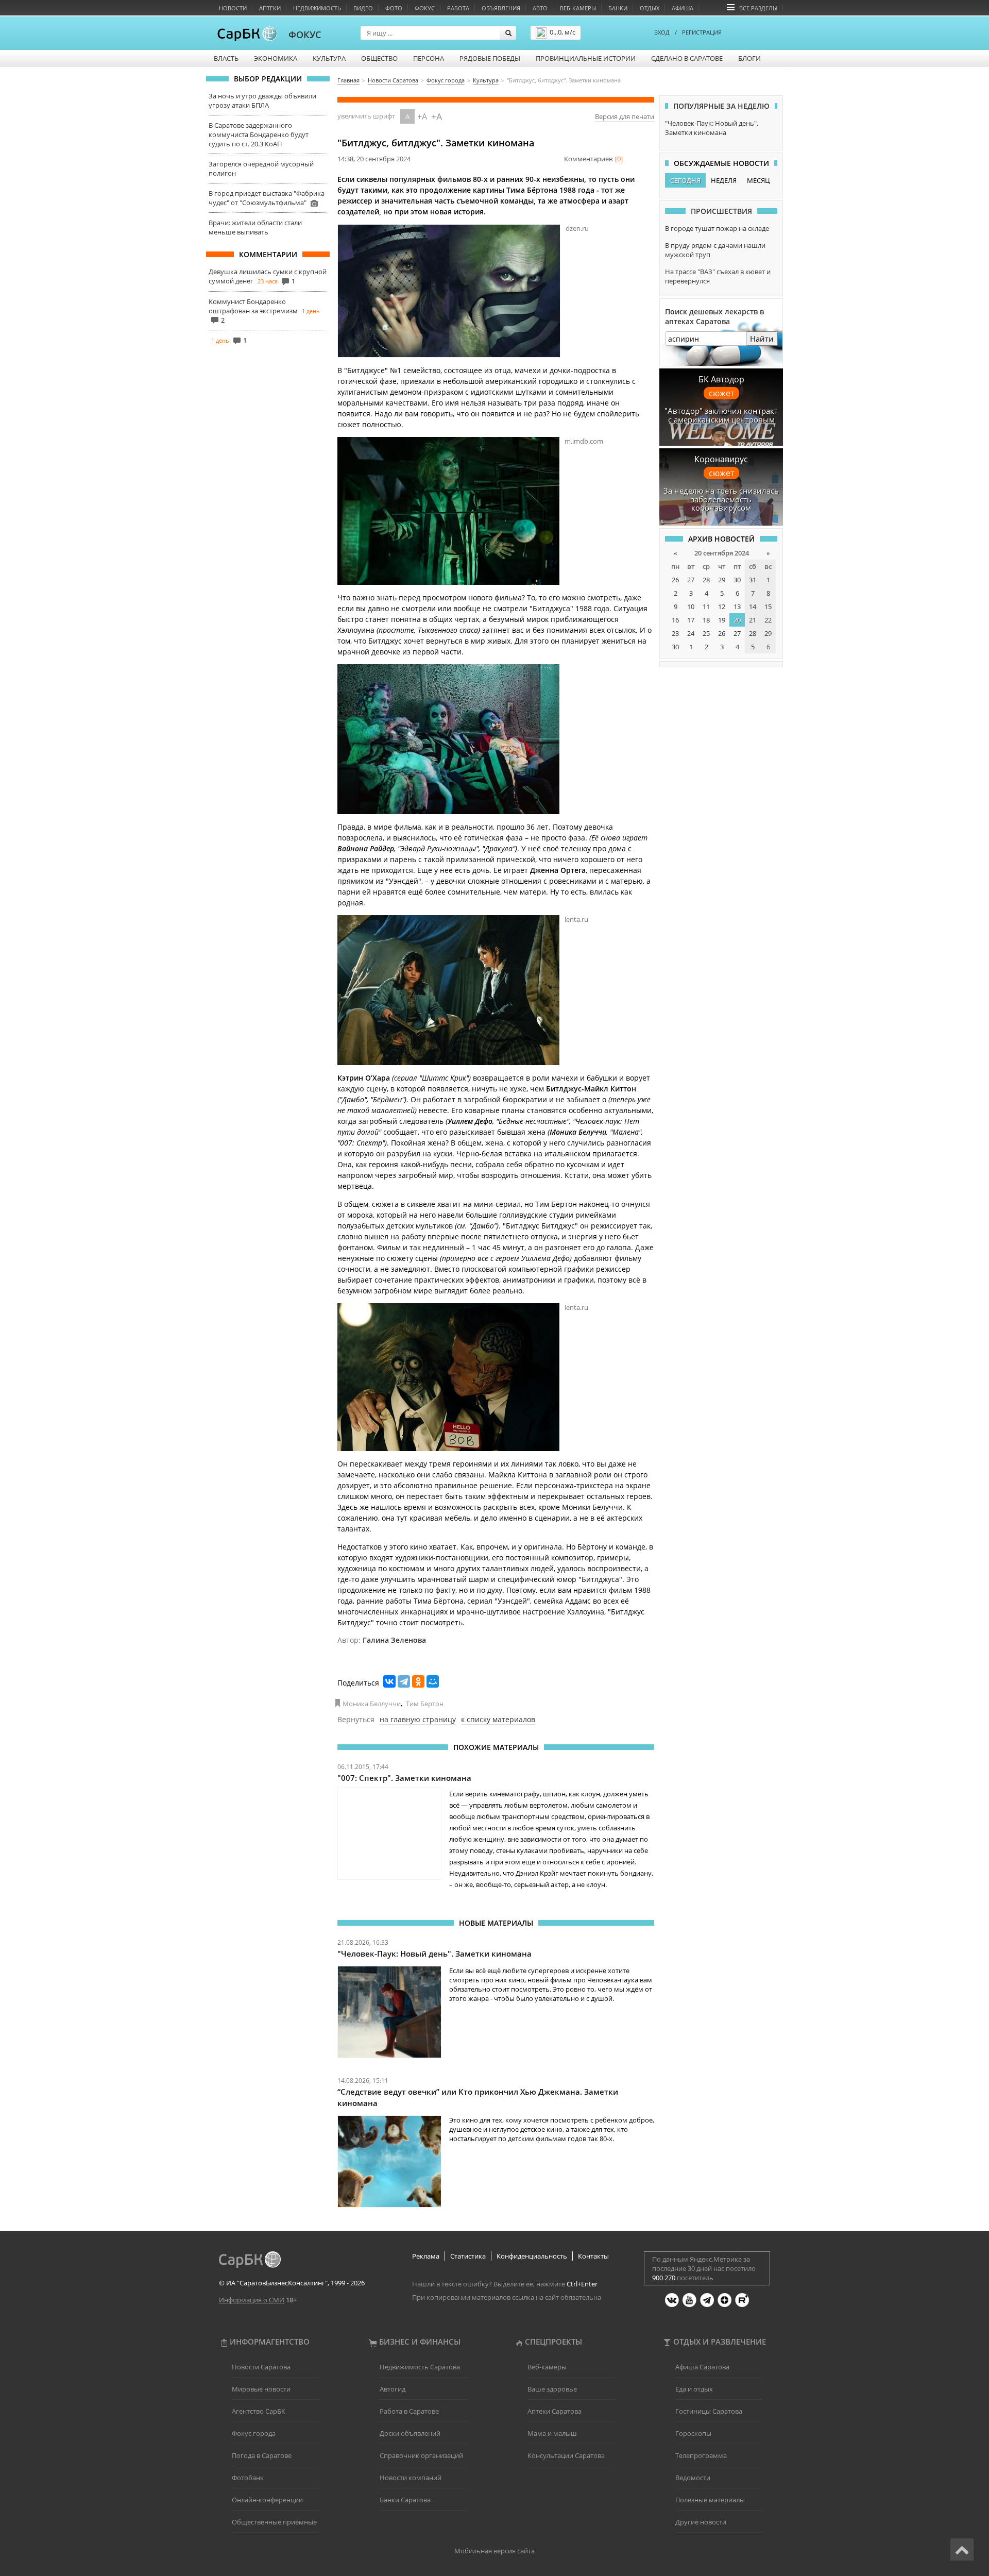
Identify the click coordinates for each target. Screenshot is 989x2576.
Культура (329, 58)
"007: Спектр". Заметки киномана (404, 1778)
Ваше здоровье (552, 2389)
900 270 (664, 2278)
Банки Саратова (405, 2500)
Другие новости (701, 2522)
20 (737, 620)
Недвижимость (317, 8)
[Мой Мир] (433, 1681)
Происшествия (721, 211)
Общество (379, 58)
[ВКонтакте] (389, 1681)
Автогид (393, 2389)
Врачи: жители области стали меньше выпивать (255, 227)
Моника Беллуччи (372, 1704)
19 (722, 620)
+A (422, 116)
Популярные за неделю (721, 106)
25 (706, 633)
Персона (429, 58)
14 (753, 607)
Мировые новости (261, 2389)
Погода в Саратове (262, 2455)
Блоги (749, 58)
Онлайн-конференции (267, 2500)
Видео (363, 8)
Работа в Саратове (409, 2411)
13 (737, 607)
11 (706, 607)
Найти (762, 339)
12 (722, 607)
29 (722, 580)
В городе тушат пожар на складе (717, 228)
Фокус (425, 8)
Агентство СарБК (259, 2411)
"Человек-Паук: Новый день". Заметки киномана (434, 1954)
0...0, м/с (562, 32)
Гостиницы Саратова (709, 2411)
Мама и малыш (552, 2433)
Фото (394, 8)
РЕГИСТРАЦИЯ (702, 32)
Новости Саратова (261, 2367)
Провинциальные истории (586, 58)
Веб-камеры (578, 8)
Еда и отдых (694, 2389)
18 (706, 620)
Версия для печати (625, 116)
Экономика (276, 58)
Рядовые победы (490, 58)
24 (691, 633)
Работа (458, 8)
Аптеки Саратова (555, 2411)
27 (691, 580)
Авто (540, 8)
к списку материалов (498, 1719)
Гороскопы (693, 2433)
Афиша (683, 8)
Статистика (468, 2256)
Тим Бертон (425, 1704)
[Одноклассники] (418, 1681)
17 (691, 620)
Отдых (650, 8)
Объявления (501, 8)
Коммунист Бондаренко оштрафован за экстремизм (253, 306)
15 (768, 607)
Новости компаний (411, 2478)
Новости (233, 8)
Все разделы (758, 8)
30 (737, 580)
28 (706, 580)
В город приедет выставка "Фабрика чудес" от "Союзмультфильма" (267, 198)
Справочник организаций (421, 2455)
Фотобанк (248, 2478)
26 (675, 580)
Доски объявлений (410, 2433)
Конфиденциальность (532, 2256)
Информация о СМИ (252, 2300)
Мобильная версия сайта (494, 2551)
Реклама (426, 2256)
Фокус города (254, 2433)
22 (768, 620)
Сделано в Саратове (687, 58)
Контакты (593, 2256)
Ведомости (693, 2478)
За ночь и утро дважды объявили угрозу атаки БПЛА (262, 100)
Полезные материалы (710, 2500)
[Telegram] (404, 1681)
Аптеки (270, 8)
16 (675, 620)
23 (675, 633)
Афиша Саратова (702, 2367)
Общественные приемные (274, 2522)
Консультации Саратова (566, 2455)
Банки (618, 8)
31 (753, 580)
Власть (226, 58)
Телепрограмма (701, 2455)
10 (691, 607)
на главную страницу (418, 1719)
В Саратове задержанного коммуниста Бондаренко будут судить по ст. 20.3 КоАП (259, 134)
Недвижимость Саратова (420, 2367)
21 (753, 620)
